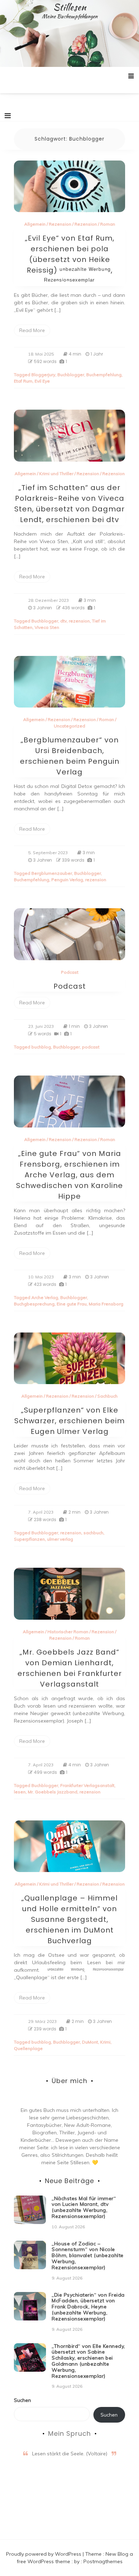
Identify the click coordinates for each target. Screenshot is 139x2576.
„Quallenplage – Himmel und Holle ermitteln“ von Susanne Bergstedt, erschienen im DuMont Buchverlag (69, 1919)
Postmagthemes (103, 2561)
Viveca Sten (47, 627)
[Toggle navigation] (8, 116)
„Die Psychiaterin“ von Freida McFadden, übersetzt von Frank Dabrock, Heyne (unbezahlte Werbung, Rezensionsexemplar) (88, 2307)
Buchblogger (71, 375)
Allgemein (35, 224)
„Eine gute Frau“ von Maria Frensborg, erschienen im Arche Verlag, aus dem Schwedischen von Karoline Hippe (69, 1175)
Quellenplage (28, 2048)
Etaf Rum (23, 381)
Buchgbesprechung (34, 1304)
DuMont (90, 2042)
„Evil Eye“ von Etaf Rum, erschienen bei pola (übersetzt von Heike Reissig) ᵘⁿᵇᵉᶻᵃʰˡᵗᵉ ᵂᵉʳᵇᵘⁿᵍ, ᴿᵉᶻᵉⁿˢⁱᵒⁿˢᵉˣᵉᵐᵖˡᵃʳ (70, 259)
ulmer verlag (60, 1539)
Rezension (60, 224)
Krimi (105, 2042)
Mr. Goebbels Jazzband (53, 1792)
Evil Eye (42, 381)
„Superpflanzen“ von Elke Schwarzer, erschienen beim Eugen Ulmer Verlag (69, 1421)
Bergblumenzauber (52, 873)
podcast (91, 1047)
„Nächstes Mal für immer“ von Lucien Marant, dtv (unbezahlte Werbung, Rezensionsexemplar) (84, 2207)
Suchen (22, 2400)
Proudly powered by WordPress (44, 2554)
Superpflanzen (29, 1539)
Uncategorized (69, 726)
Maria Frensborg (106, 1304)
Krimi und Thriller (56, 474)
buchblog (41, 1047)
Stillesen (70, 7)
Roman (108, 224)
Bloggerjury (43, 375)
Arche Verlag (45, 1297)
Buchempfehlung (104, 375)
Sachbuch (107, 1396)
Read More (32, 330)
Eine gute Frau (72, 1304)
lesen (20, 1792)
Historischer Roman (68, 1632)
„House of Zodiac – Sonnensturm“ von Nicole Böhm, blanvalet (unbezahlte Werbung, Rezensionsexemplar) (88, 2256)
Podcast (70, 972)
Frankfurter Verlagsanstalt (87, 1785)
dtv (63, 621)
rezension (79, 621)
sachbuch (93, 1533)
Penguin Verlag (67, 880)
